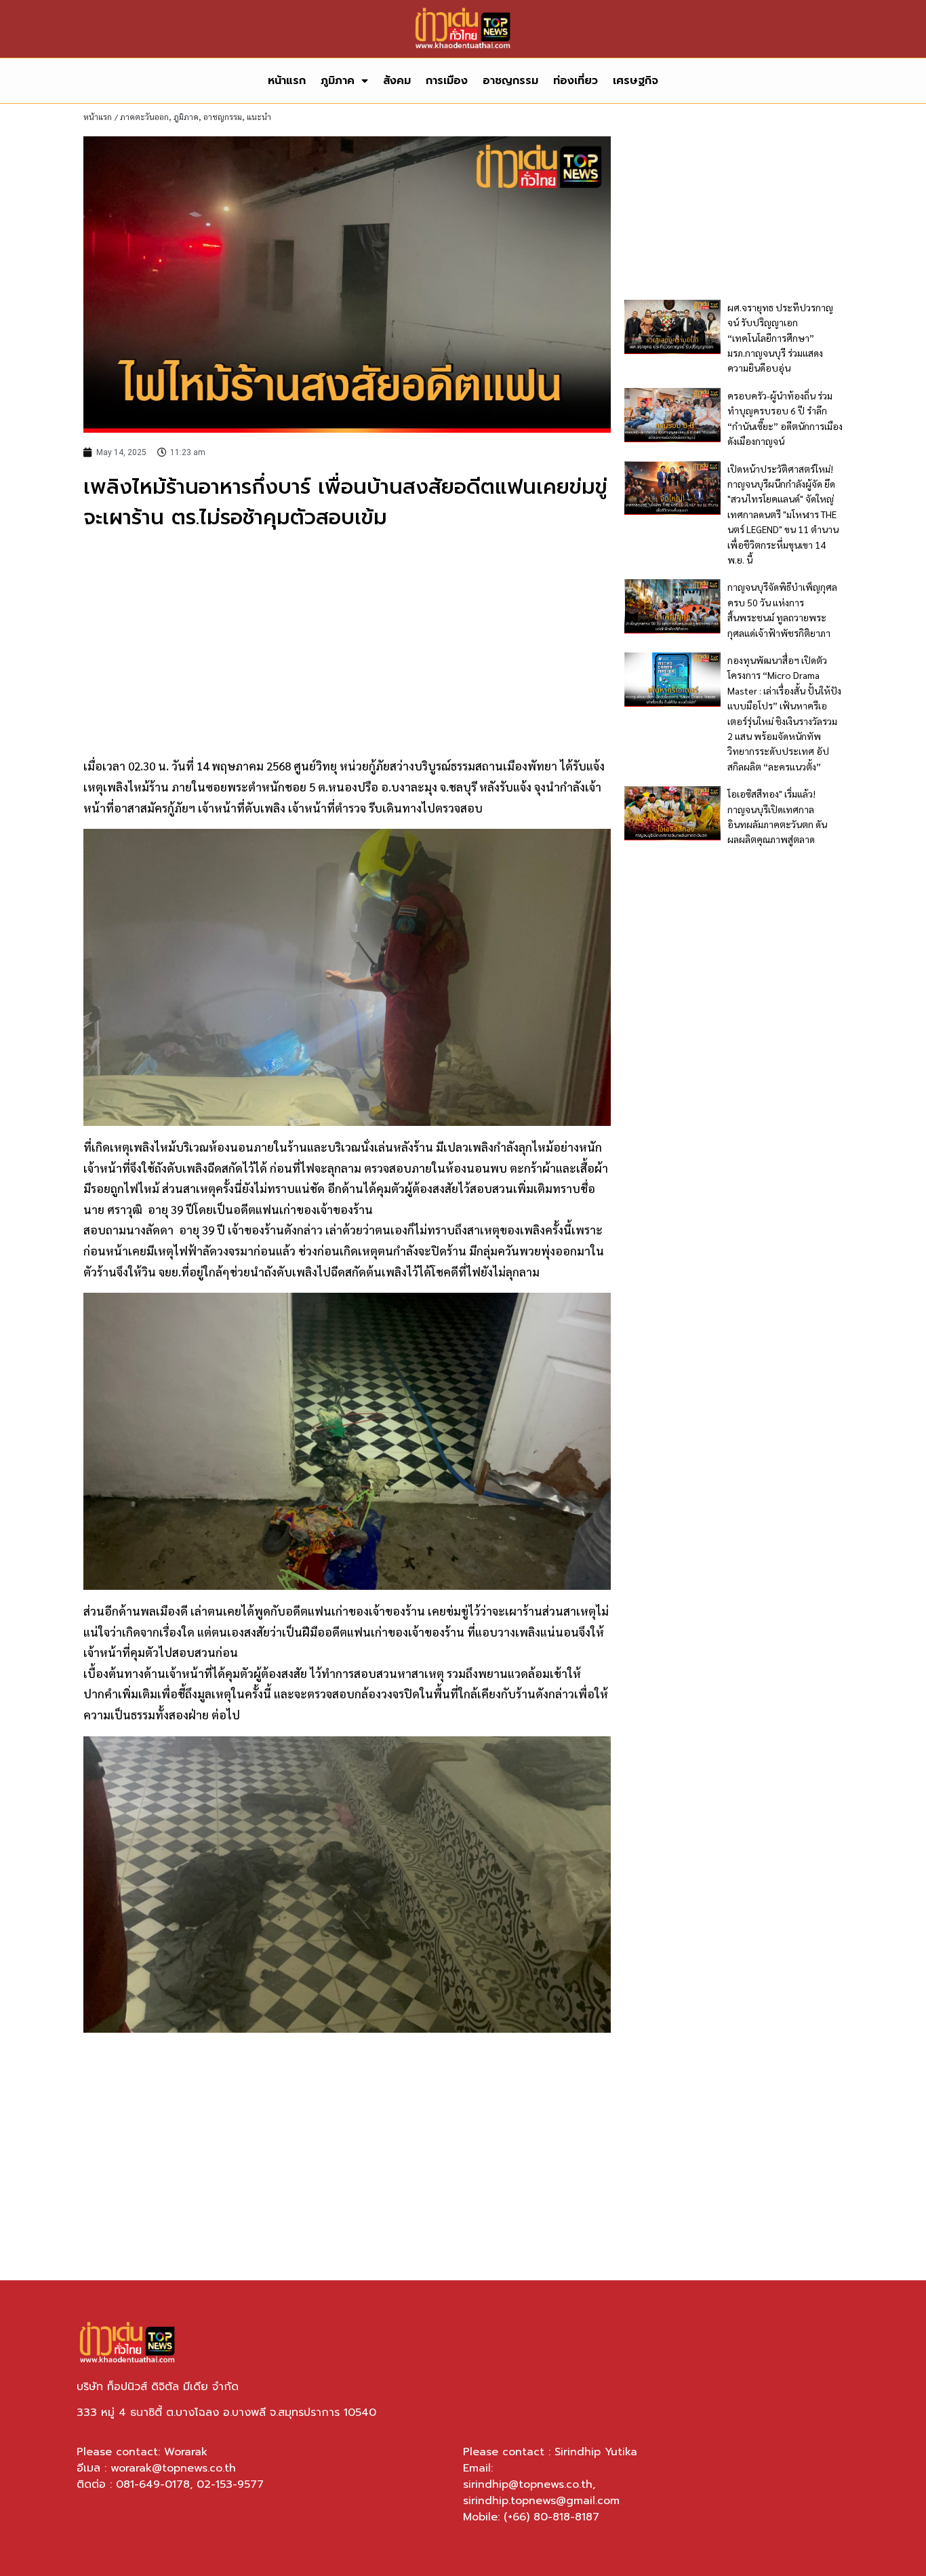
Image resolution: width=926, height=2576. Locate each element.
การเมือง (447, 81)
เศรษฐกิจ (636, 81)
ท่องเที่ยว (576, 81)
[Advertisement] (347, 642)
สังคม (397, 81)
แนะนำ (259, 117)
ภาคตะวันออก (144, 117)
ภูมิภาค (338, 81)
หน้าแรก (287, 81)
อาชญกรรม (510, 81)
